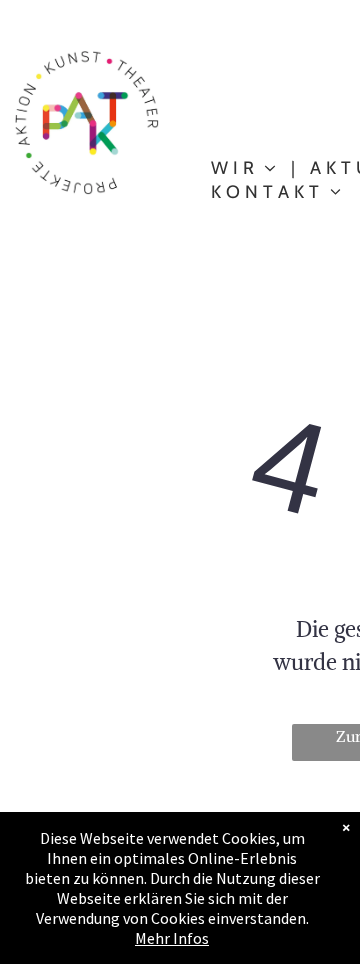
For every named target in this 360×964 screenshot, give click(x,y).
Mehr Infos (172, 938)
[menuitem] (245, 168)
